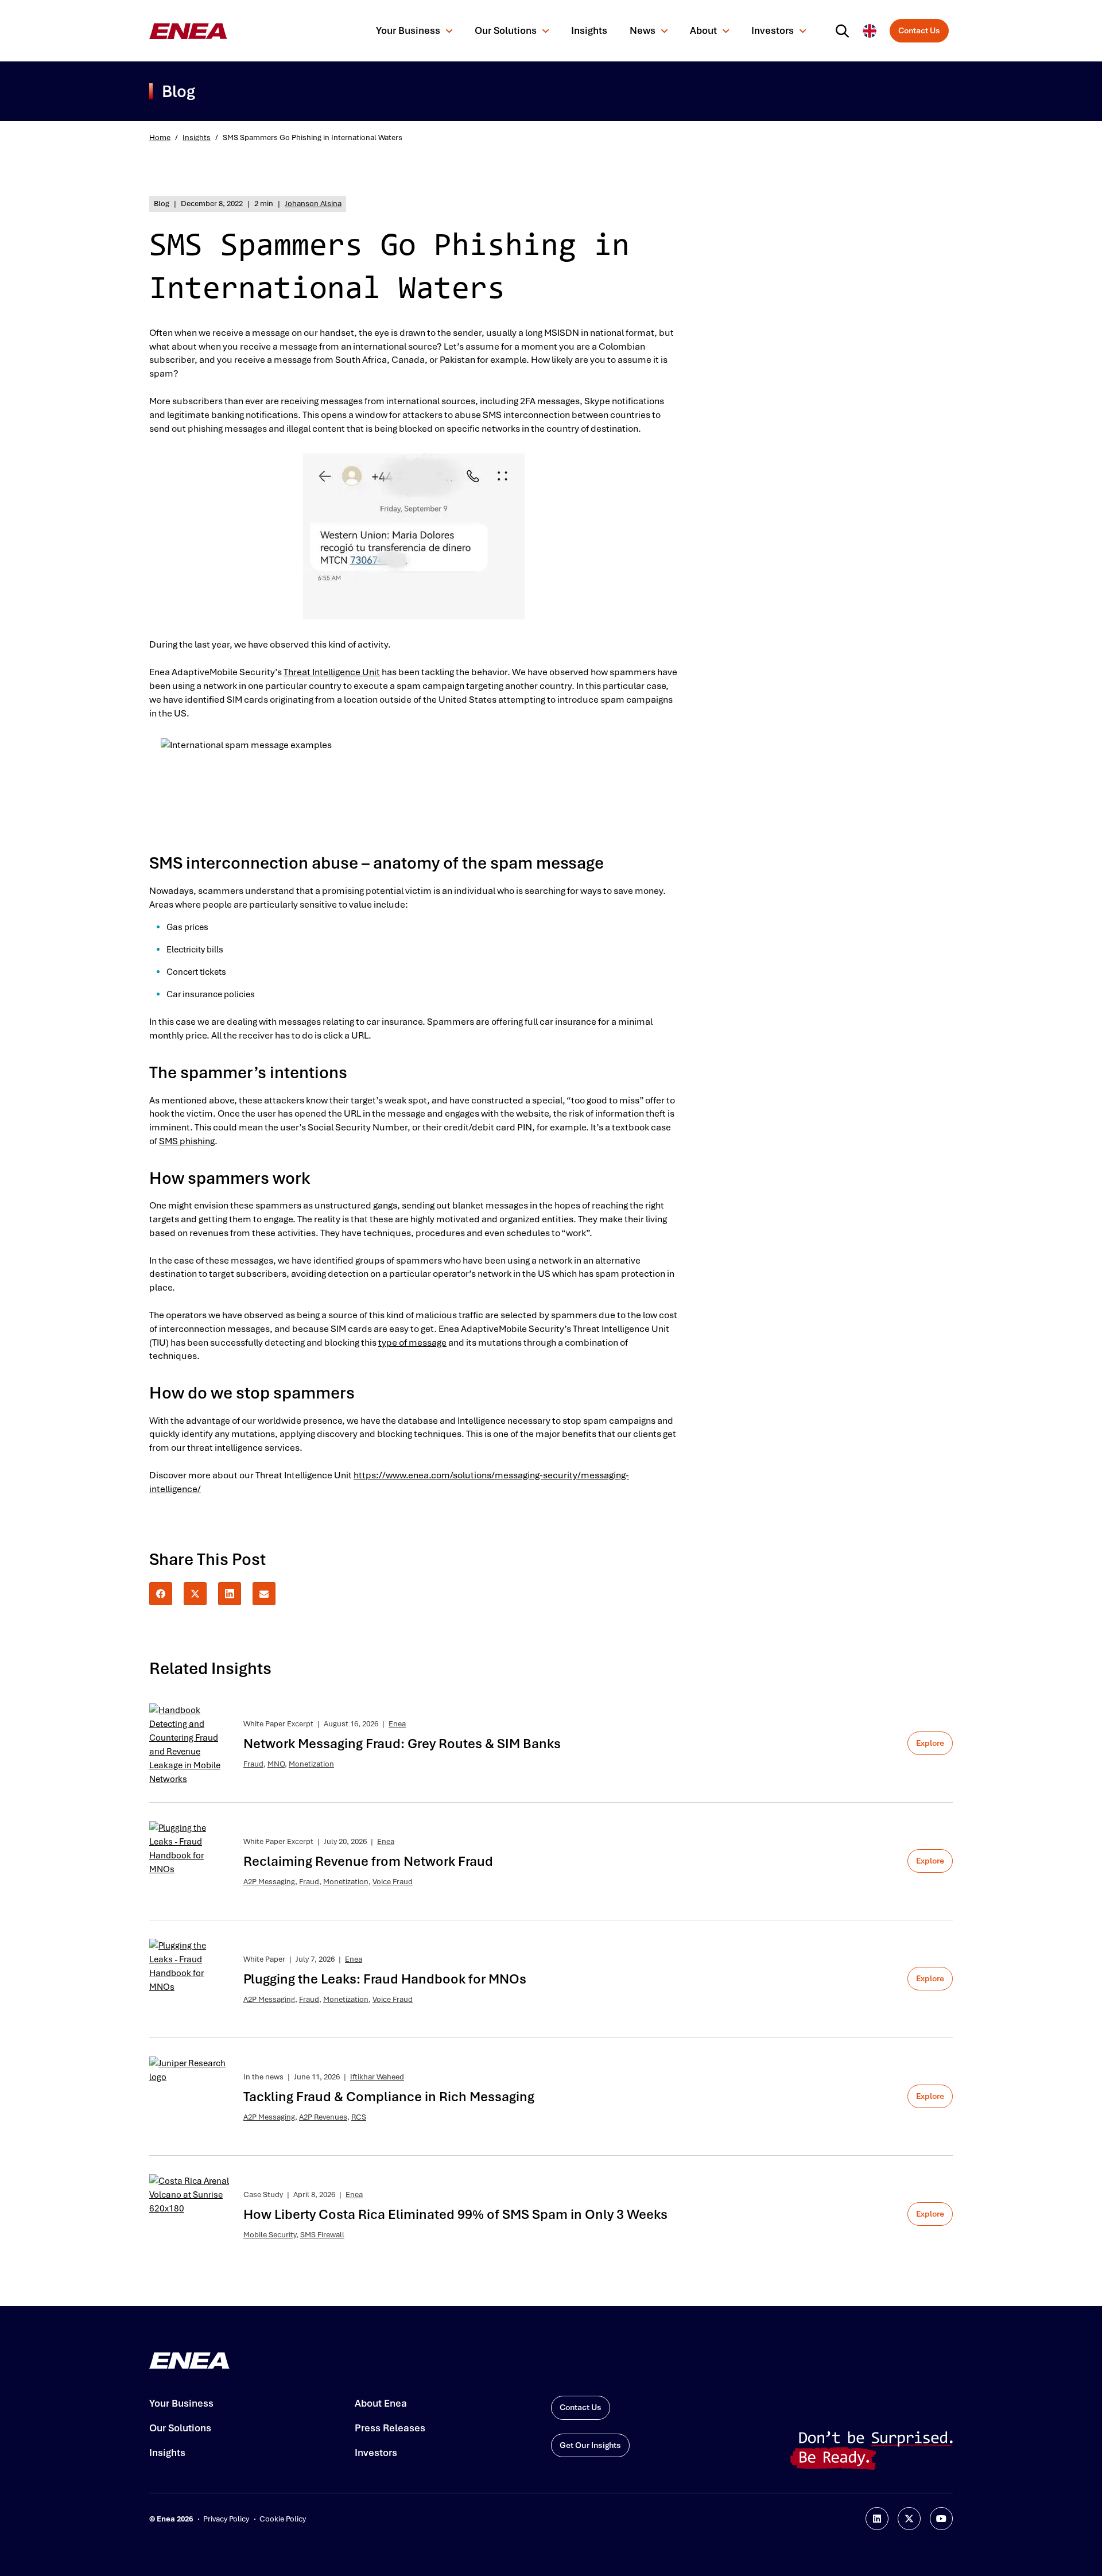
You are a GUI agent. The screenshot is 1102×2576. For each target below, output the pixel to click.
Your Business (408, 30)
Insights (589, 30)
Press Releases (390, 2428)
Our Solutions (506, 30)
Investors (773, 30)
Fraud (253, 1764)
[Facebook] (161, 1594)
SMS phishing (187, 1141)
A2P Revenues (323, 2117)
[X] (195, 1594)
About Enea (381, 2403)
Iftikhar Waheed (377, 2077)
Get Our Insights (590, 2445)
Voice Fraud (393, 1882)
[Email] (264, 1594)
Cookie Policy (283, 2519)
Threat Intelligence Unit (332, 672)
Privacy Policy (226, 2519)
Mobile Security (270, 2235)
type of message (412, 1343)
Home (160, 137)
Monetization (311, 1764)
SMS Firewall (322, 2235)
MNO (276, 1764)
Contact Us (919, 30)
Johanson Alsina (313, 204)
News (643, 30)
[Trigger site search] (845, 31)
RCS (359, 2117)
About (703, 30)
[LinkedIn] (230, 1594)
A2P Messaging (269, 1882)
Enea (397, 1724)
